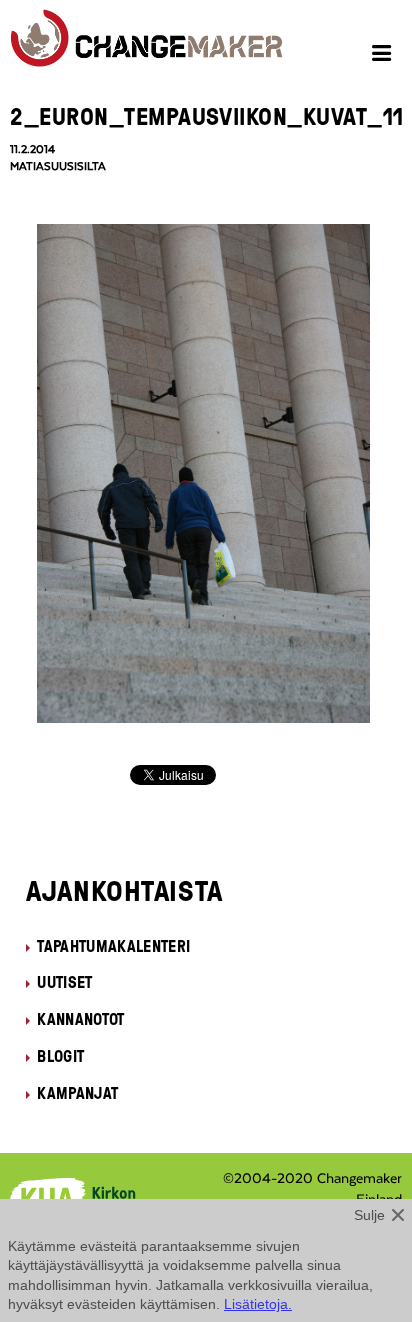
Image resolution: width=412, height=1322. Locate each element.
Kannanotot (80, 1019)
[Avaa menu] (384, 56)
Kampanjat (77, 1093)
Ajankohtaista (124, 890)
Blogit (60, 1056)
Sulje (369, 1215)
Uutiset (64, 982)
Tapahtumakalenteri (113, 946)
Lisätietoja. (258, 1304)
